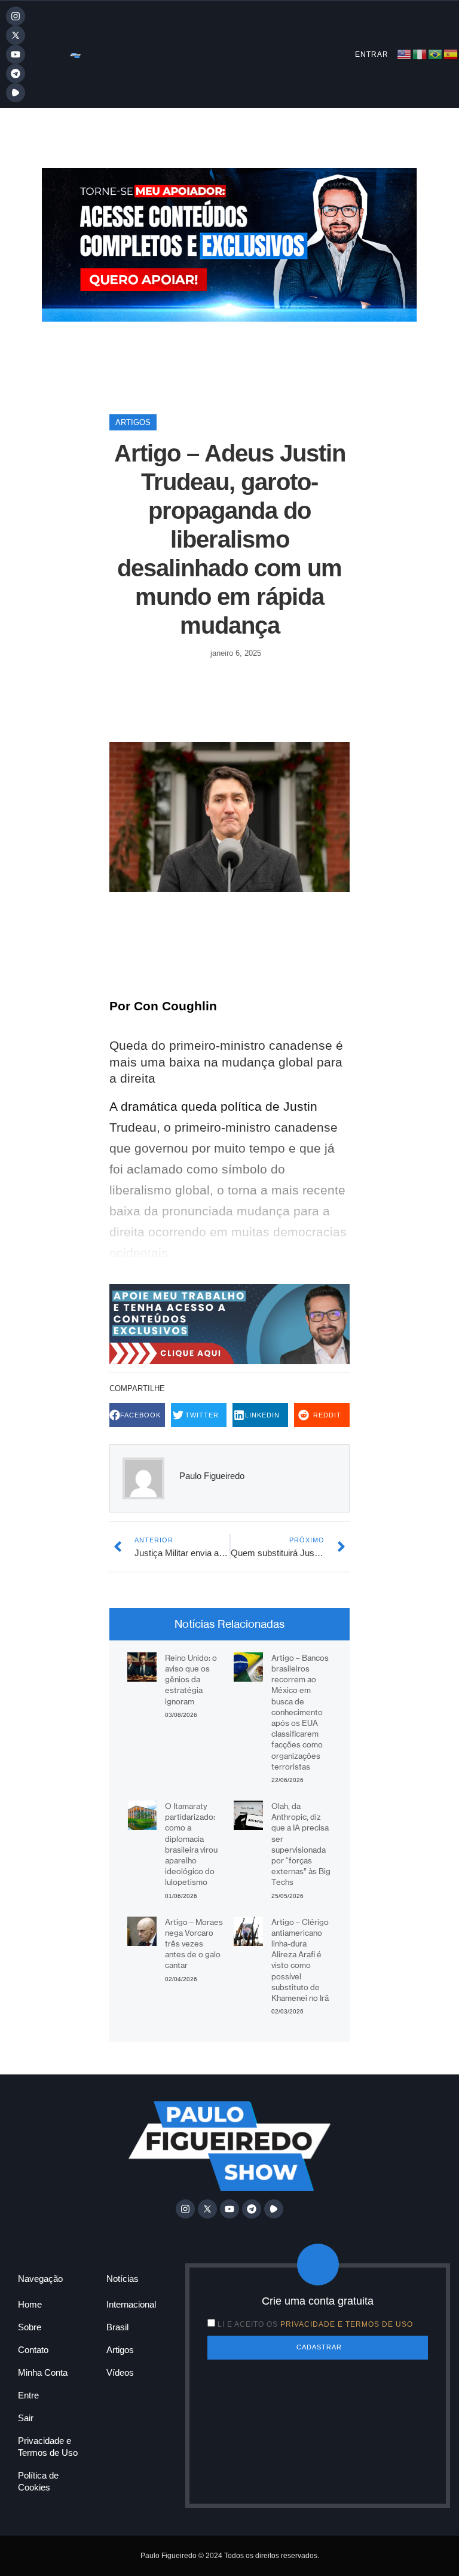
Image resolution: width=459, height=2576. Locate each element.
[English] (405, 54)
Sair (26, 2418)
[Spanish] (451, 54)
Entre (28, 2395)
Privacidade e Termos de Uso (48, 2447)
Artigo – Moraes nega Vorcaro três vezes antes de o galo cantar (194, 1944)
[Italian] (420, 54)
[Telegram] (16, 74)
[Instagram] (16, 16)
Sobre (30, 2327)
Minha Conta (43, 2372)
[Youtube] (16, 54)
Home (30, 2304)
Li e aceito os (315, 2324)
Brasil (117, 2327)
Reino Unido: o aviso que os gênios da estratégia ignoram (191, 1680)
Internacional (131, 2304)
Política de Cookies (38, 2481)
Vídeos (120, 2372)
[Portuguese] (436, 54)
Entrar (372, 54)
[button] (137, 1415)
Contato (33, 2350)
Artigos (133, 422)
